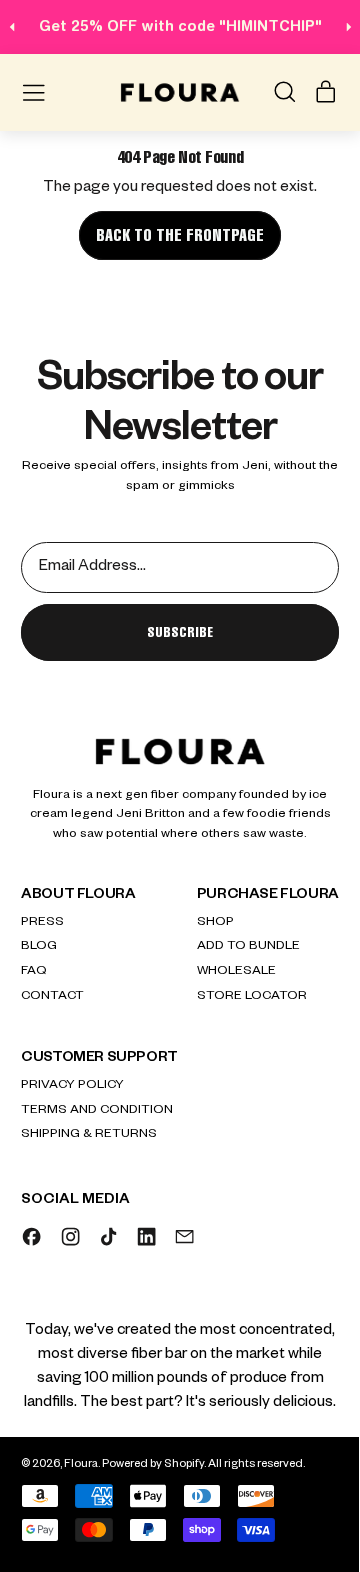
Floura (81, 1465)
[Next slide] (349, 26)
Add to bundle (248, 947)
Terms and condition (97, 1111)
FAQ (34, 972)
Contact (52, 997)
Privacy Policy (72, 1086)
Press (42, 923)
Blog (39, 947)
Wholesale (236, 972)
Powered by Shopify (153, 1465)
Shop (215, 923)
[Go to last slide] (12, 26)
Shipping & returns (89, 1135)
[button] (284, 92)
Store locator (252, 997)
